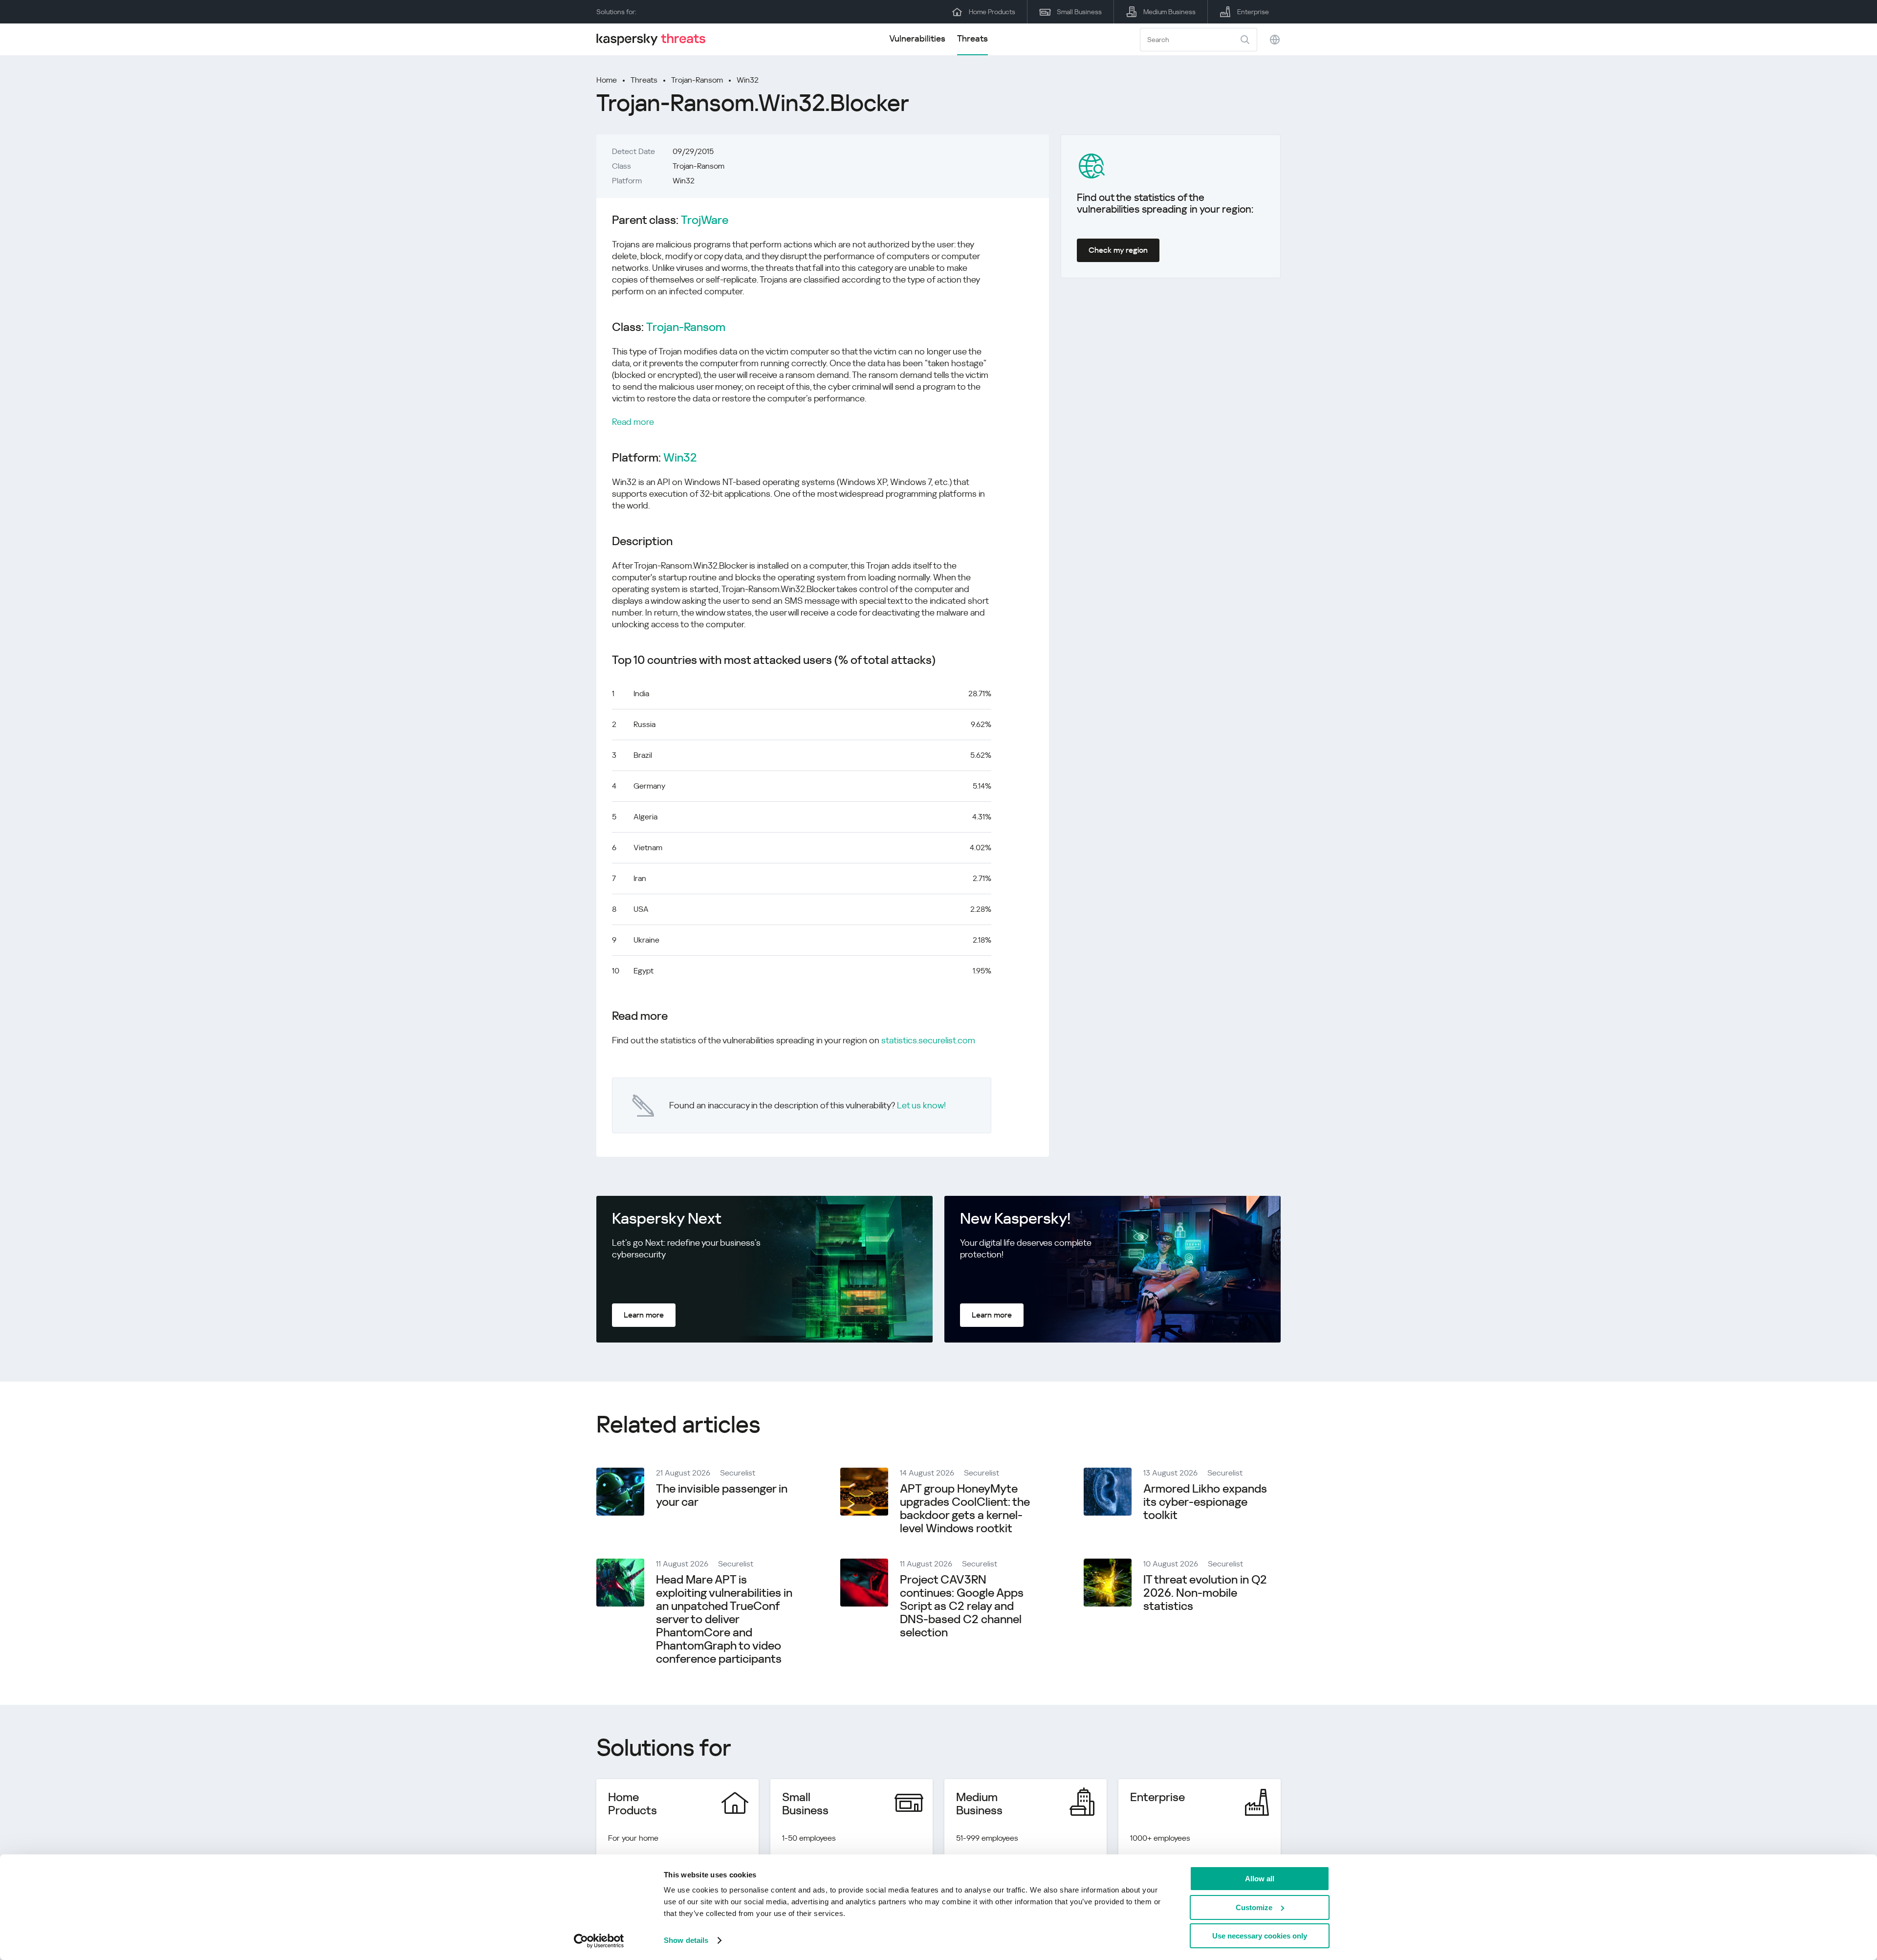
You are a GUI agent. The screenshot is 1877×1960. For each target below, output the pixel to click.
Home (607, 80)
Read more (633, 422)
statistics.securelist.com (928, 1040)
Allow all (1260, 1879)
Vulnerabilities (917, 38)
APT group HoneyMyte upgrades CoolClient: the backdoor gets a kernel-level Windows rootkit (965, 1509)
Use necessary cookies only (1260, 1936)
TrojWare (705, 220)
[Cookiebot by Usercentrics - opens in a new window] (599, 1941)
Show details (686, 1940)
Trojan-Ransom (697, 80)
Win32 (748, 80)
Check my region (1118, 250)
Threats (972, 38)
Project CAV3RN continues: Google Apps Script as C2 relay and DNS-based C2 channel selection (962, 1606)
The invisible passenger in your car (722, 1495)
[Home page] (655, 39)
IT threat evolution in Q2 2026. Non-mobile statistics (1205, 1593)
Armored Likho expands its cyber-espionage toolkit (1205, 1502)
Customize (1254, 1907)
